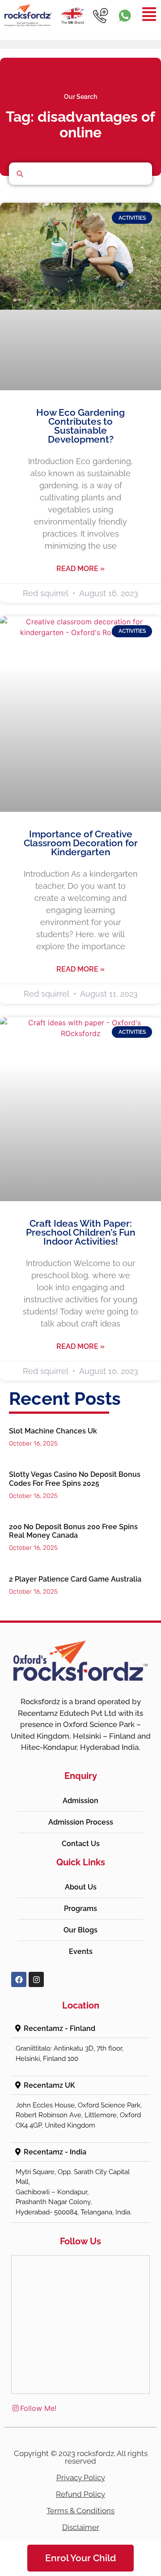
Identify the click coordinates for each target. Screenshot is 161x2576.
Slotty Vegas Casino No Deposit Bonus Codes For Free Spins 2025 (75, 1479)
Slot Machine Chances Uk (53, 1431)
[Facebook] (19, 1979)
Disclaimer (81, 2527)
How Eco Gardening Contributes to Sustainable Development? (80, 426)
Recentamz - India (55, 2152)
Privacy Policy (81, 2478)
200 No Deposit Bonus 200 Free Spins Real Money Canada (73, 1531)
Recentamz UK (49, 2085)
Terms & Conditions (80, 2511)
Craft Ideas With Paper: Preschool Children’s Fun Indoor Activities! (81, 1232)
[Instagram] (36, 1979)
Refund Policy (80, 2494)
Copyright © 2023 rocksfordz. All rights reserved (81, 2457)
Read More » (80, 569)
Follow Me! (38, 2408)
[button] (80, 2029)
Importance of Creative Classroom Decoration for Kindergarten (81, 843)
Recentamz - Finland (59, 2028)
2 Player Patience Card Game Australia (75, 1579)
